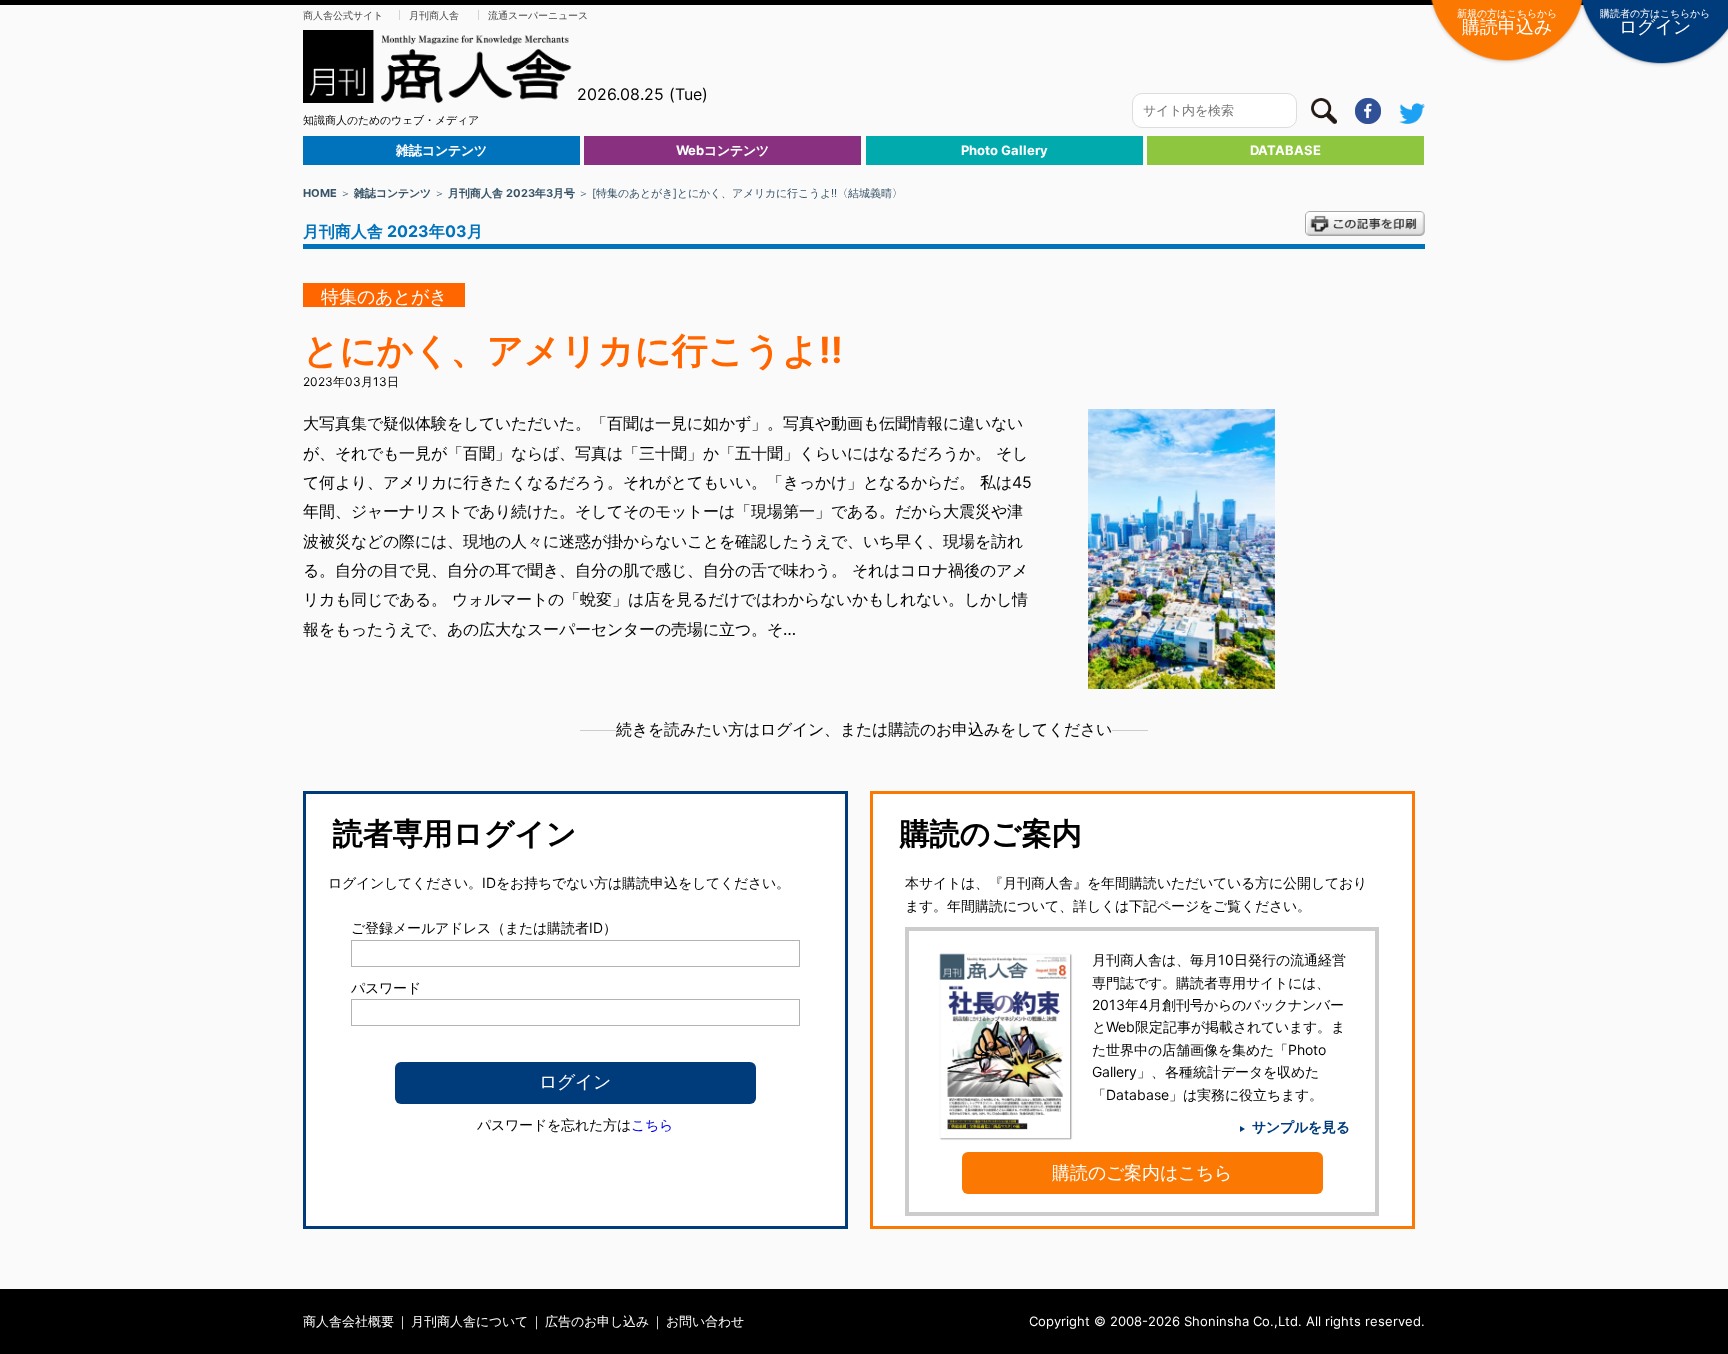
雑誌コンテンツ (441, 150)
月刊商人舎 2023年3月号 (511, 193)
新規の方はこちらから (1507, 22)
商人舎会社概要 (348, 1321)
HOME (320, 193)
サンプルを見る (1301, 1126)
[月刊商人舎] (438, 66)
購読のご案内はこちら (1142, 1172)
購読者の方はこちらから (1655, 22)
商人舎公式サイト (343, 15)
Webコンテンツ (722, 150)
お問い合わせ (705, 1321)
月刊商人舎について (469, 1321)
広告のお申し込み (597, 1321)
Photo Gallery (1004, 150)
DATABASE (1285, 150)
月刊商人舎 (434, 15)
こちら (652, 1124)
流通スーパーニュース (538, 15)
